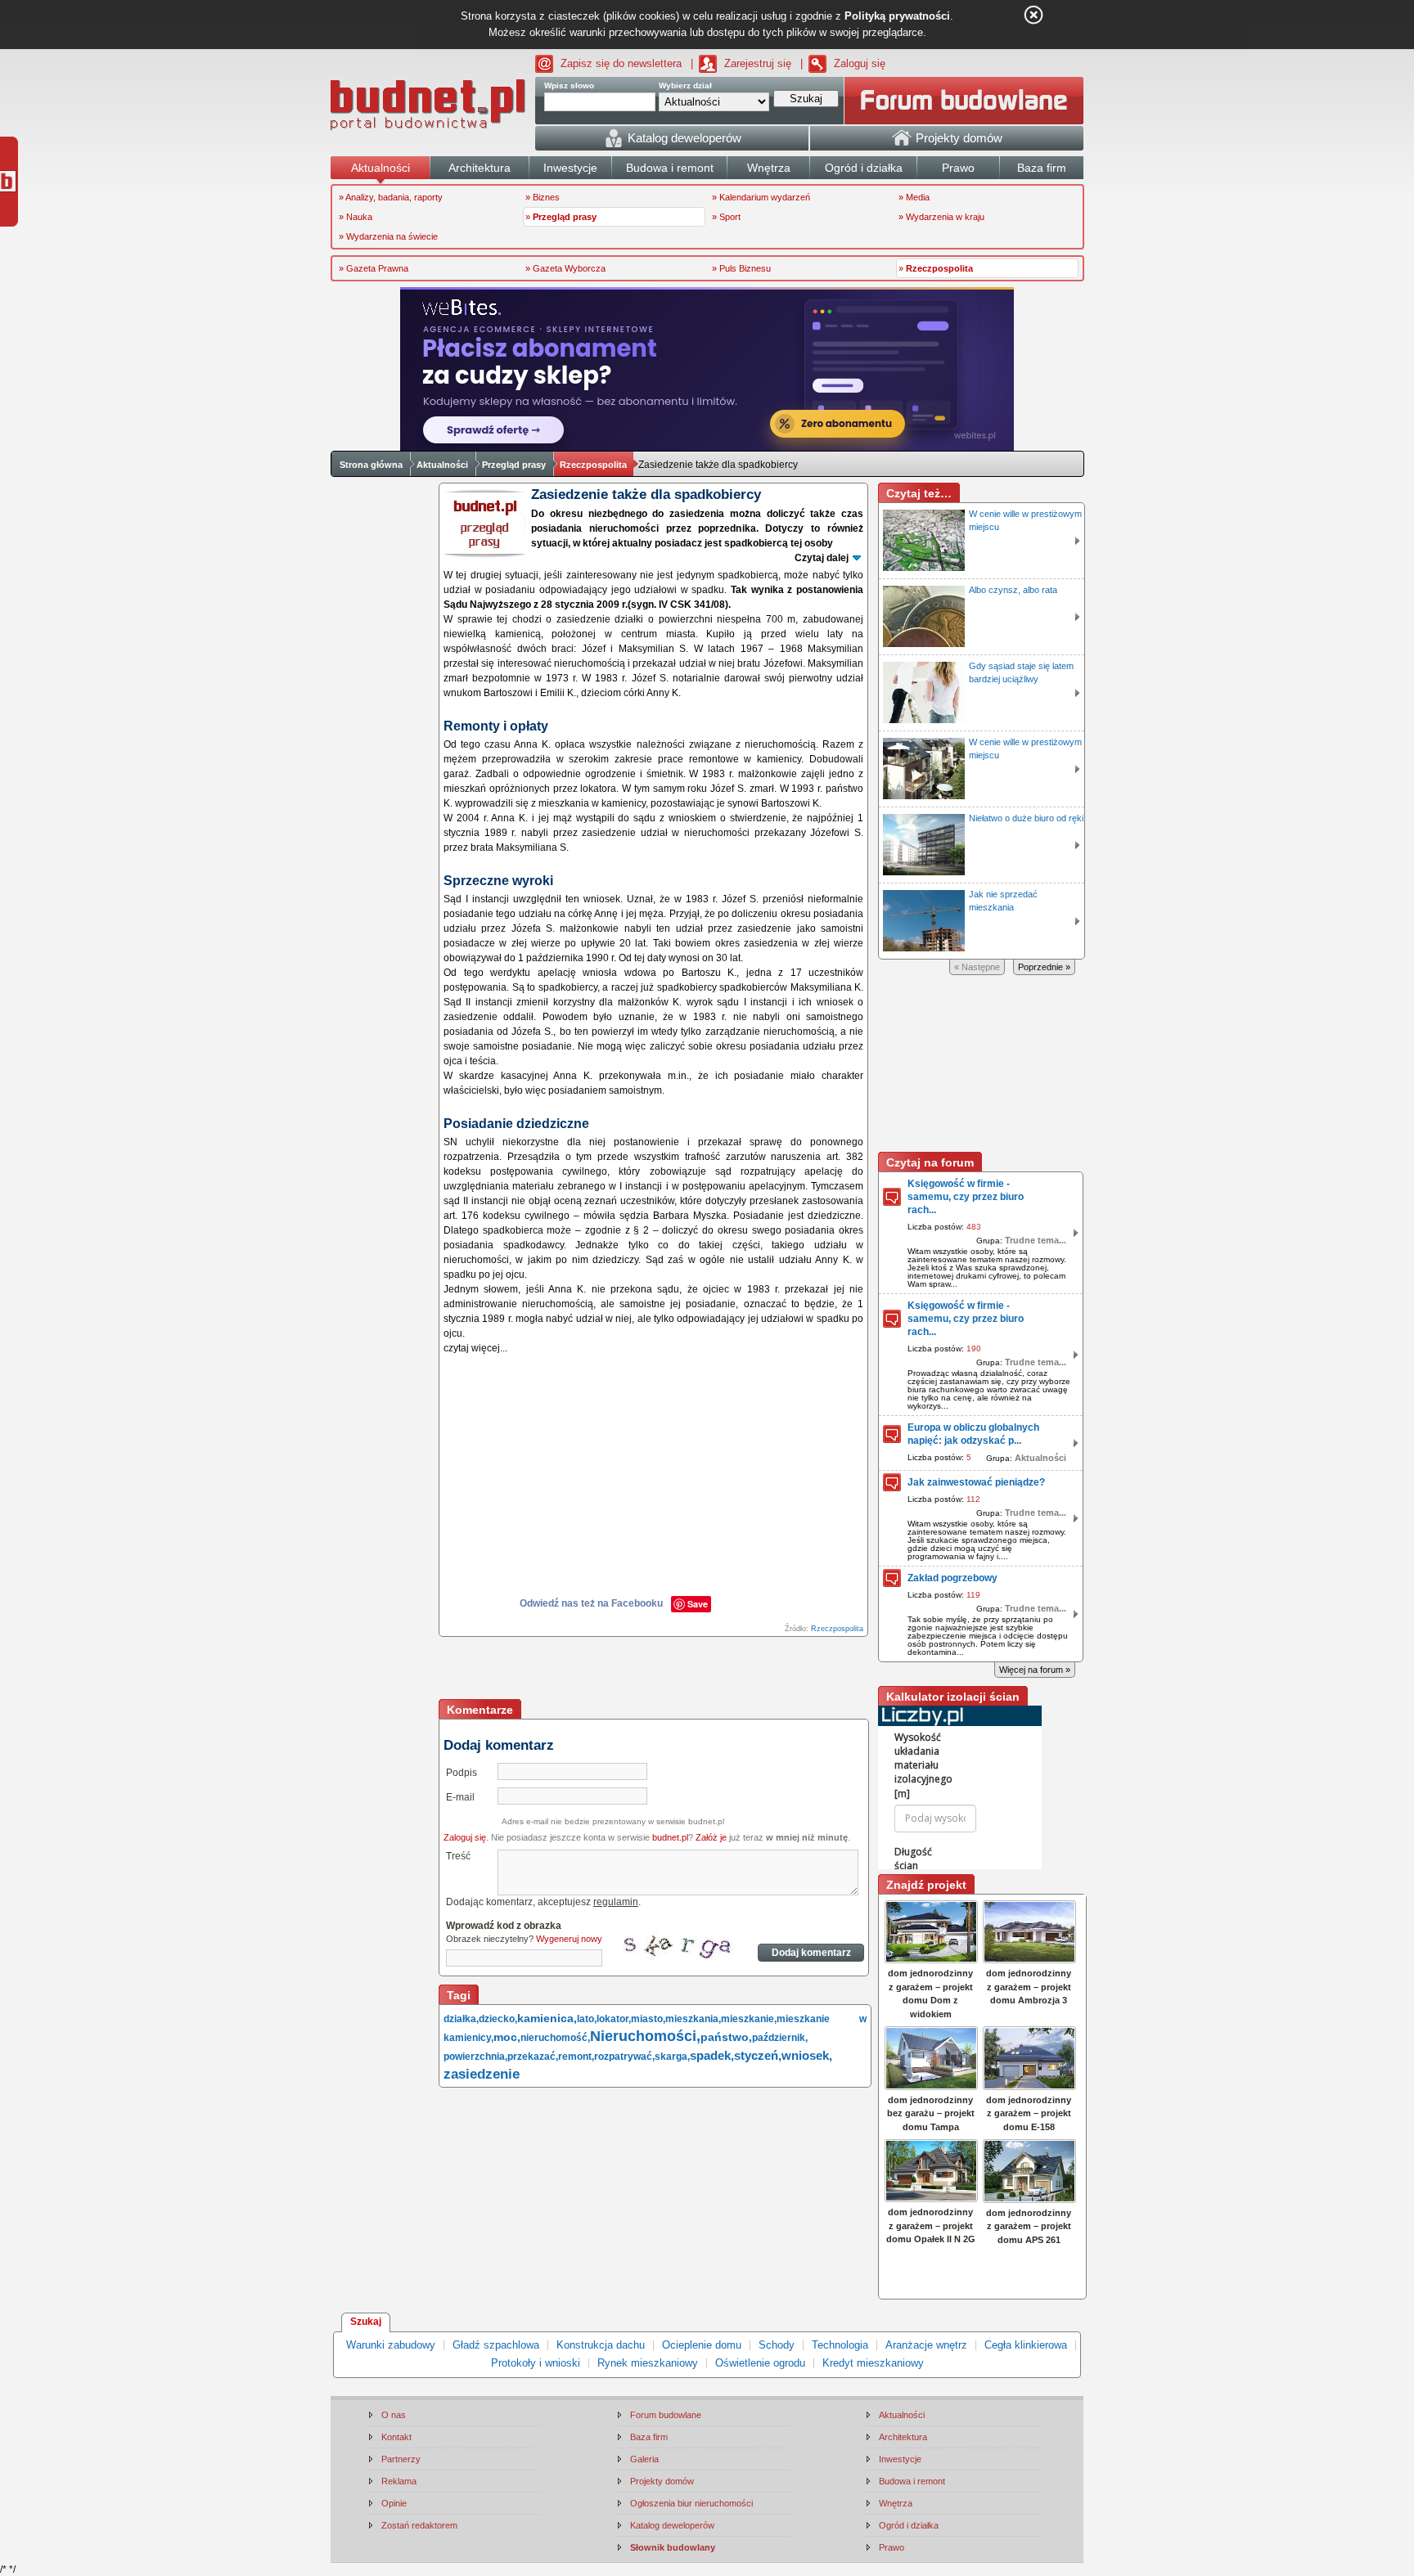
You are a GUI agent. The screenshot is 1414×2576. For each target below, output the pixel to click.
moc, (507, 2037)
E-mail (460, 1797)
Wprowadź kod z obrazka (504, 1926)
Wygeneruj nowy (569, 1939)
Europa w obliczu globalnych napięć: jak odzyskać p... (973, 1434)
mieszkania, (693, 2019)
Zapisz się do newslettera (621, 63)
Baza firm (649, 2437)
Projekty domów (662, 2481)
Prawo (892, 2547)
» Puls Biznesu (741, 268)
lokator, (614, 2019)
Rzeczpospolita (593, 465)
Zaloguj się (860, 63)
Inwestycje (900, 2459)
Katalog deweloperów (672, 2525)
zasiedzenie (482, 2074)
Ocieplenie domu (702, 2345)
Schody (777, 2345)
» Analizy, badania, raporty (391, 197)
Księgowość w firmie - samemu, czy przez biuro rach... (966, 1197)
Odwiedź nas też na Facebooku (591, 1603)
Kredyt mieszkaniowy (873, 2363)
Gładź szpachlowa (496, 2345)
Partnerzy (401, 2459)
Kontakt (396, 2437)
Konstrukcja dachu (601, 2345)
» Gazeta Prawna (374, 268)
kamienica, (547, 2018)
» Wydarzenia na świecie (388, 236)
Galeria (644, 2459)
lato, (587, 2019)
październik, (780, 2038)
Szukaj (366, 2322)
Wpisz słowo (569, 85)
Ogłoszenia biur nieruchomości (691, 2503)
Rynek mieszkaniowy (648, 2363)
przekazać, (533, 2057)
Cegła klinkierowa (1026, 2345)
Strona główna (371, 465)
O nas (394, 2415)
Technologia (840, 2345)
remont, (576, 2057)
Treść (458, 1856)
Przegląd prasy (514, 465)
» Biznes (543, 197)
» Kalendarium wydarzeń (761, 197)
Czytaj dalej (822, 558)
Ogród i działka (909, 2525)
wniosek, (807, 2055)
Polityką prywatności (897, 16)
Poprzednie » (1044, 967)
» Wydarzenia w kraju (941, 217)
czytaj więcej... (475, 1348)
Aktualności (442, 465)
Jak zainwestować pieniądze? (976, 1482)
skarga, (672, 2057)
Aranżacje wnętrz (926, 2345)
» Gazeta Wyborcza (565, 268)
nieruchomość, (555, 2038)
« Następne (977, 967)
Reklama (399, 2481)
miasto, (648, 2019)
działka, (461, 2019)
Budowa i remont (912, 2481)
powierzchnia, (475, 2057)
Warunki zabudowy (391, 2345)
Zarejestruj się (758, 63)
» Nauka (356, 217)
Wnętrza (896, 2503)
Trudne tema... (1036, 1240)
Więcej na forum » (1035, 1670)
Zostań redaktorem (419, 2525)
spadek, (712, 2055)
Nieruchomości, (645, 2036)
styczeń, (758, 2055)
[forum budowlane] (964, 101)
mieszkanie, (749, 2019)
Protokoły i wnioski (536, 2363)
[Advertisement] (655, 1670)
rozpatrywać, (624, 2057)
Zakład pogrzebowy (952, 1578)
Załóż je (711, 1837)
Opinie (394, 2503)
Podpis (462, 1773)
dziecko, (498, 2019)
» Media (914, 197)
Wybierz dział (685, 85)
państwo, (726, 2037)
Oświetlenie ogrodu (760, 2363)
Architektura (903, 2437)
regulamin (616, 1902)
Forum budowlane (666, 2415)
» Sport (726, 217)
